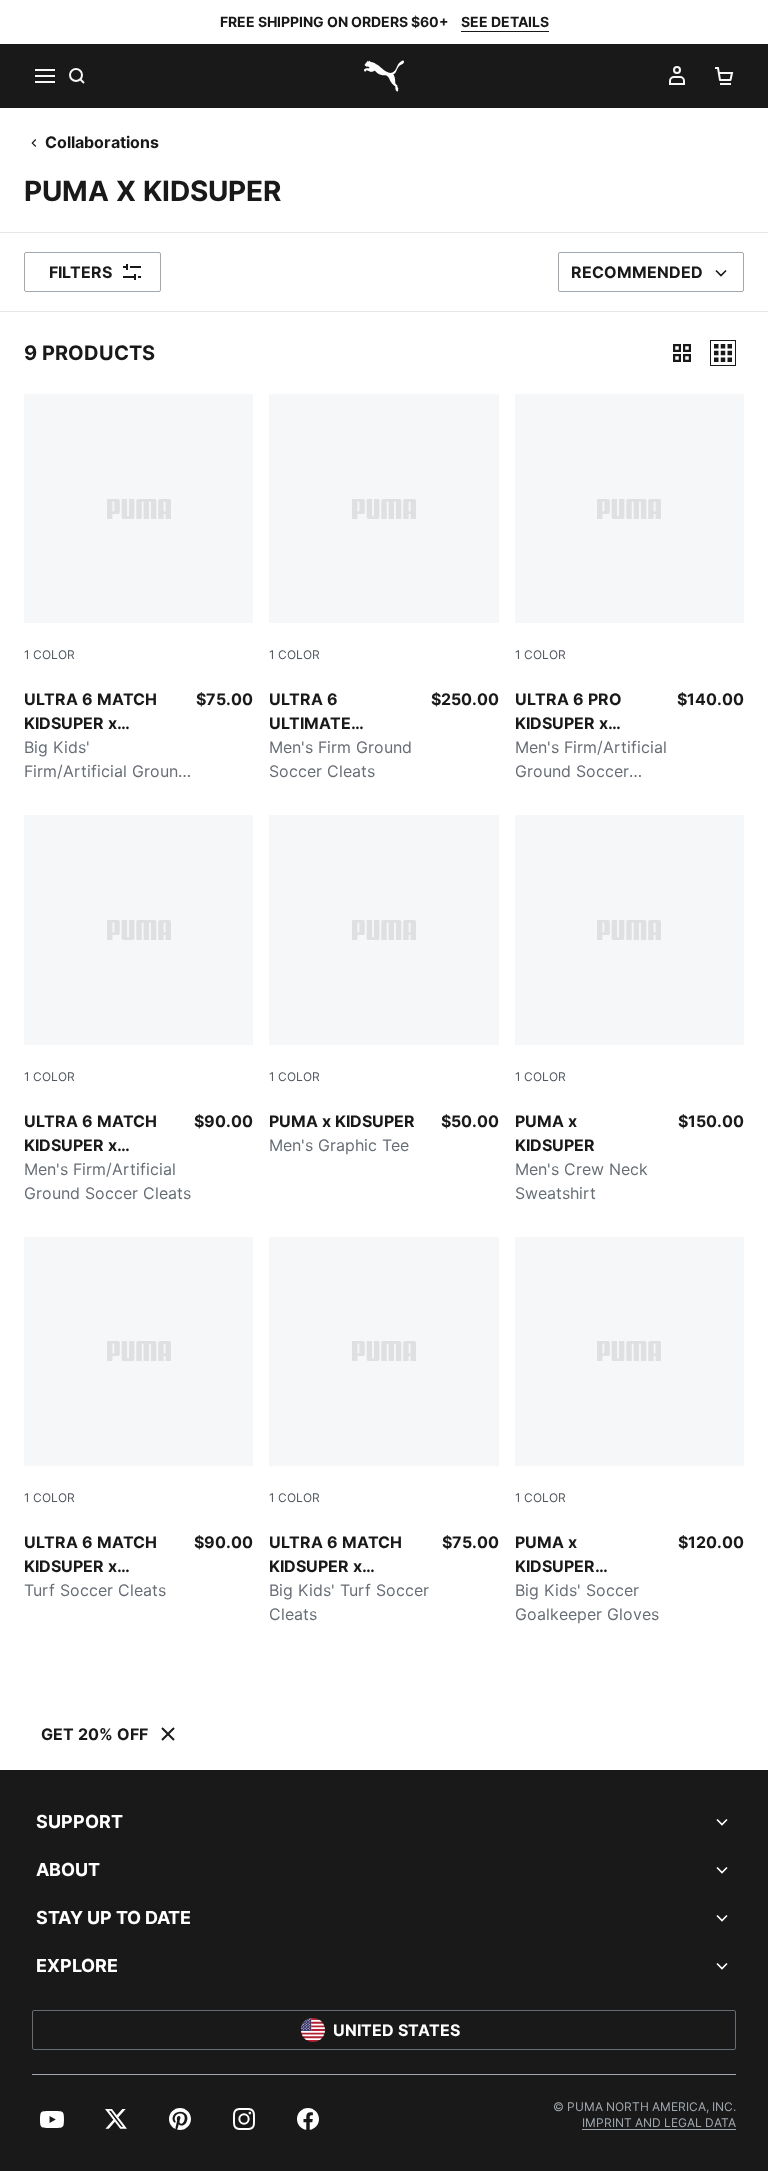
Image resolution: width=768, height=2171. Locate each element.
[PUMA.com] (384, 76)
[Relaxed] (723, 353)
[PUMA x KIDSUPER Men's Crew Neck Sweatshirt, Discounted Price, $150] (629, 1009)
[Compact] (682, 353)
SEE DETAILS (505, 21)
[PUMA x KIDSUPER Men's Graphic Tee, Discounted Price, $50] (383, 985)
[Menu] (44, 76)
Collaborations (102, 142)
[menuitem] (52, 2119)
